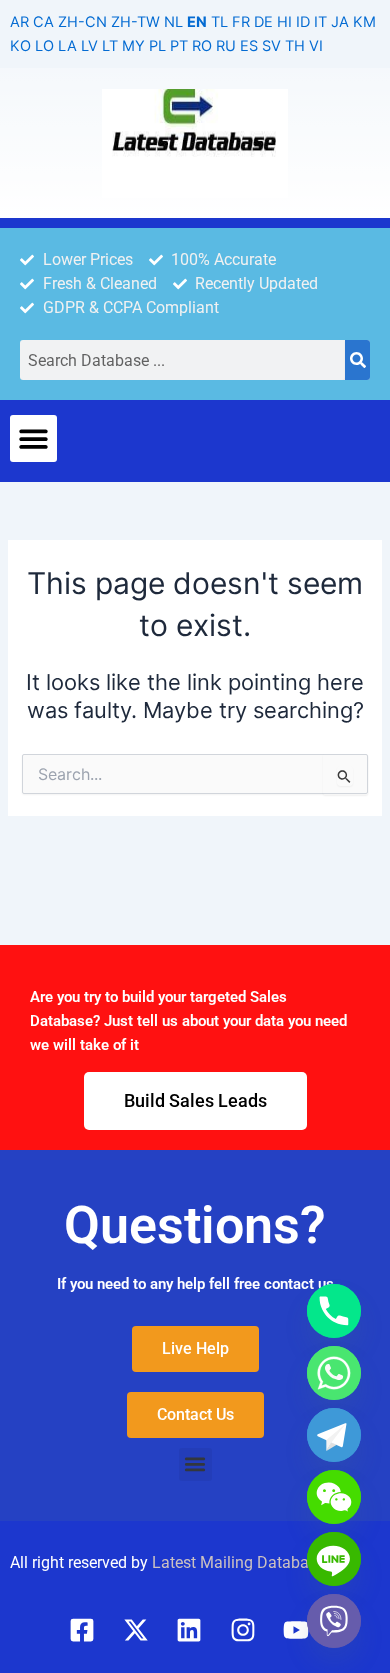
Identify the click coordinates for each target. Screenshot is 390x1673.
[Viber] (334, 1621)
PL (157, 46)
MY (133, 46)
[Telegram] (334, 1435)
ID (303, 22)
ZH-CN (82, 22)
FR (241, 22)
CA (43, 22)
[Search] (357, 360)
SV (271, 46)
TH (295, 46)
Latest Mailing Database (238, 1562)
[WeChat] (334, 1497)
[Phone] (334, 1311)
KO (20, 46)
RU (226, 46)
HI (284, 22)
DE (263, 22)
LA (67, 46)
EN (197, 22)
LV (89, 46)
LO (44, 46)
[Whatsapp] (334, 1373)
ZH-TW (135, 22)
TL (219, 22)
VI (316, 46)
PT (179, 46)
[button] (33, 438)
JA (340, 22)
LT (110, 46)
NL (173, 22)
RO (202, 46)
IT (320, 22)
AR (19, 22)
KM (364, 22)
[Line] (334, 1559)
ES (249, 46)
